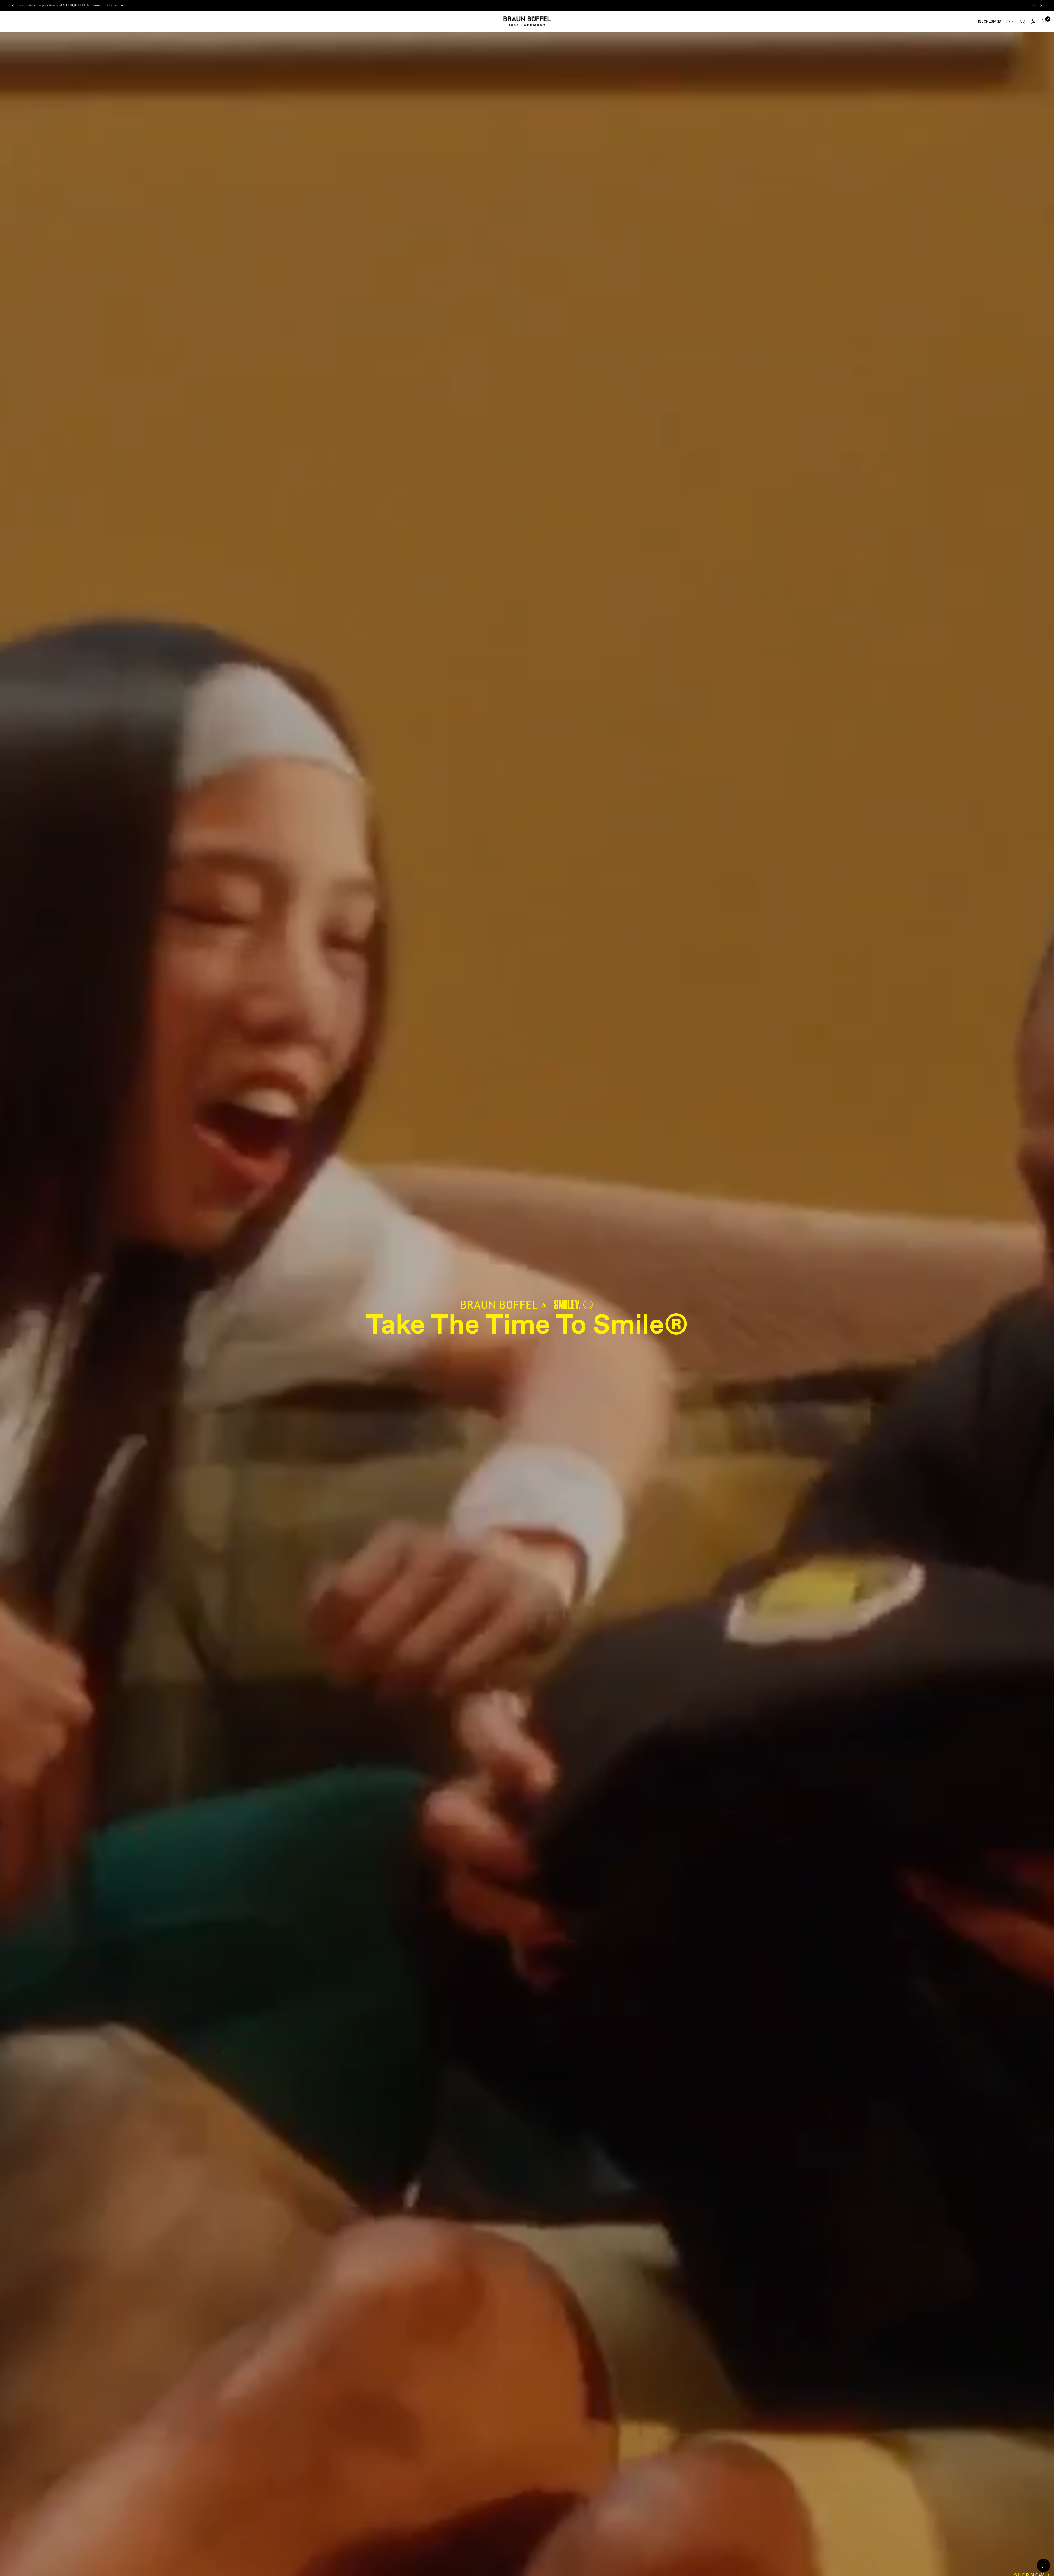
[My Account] (1034, 21)
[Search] (1023, 21)
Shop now (106, 5)
